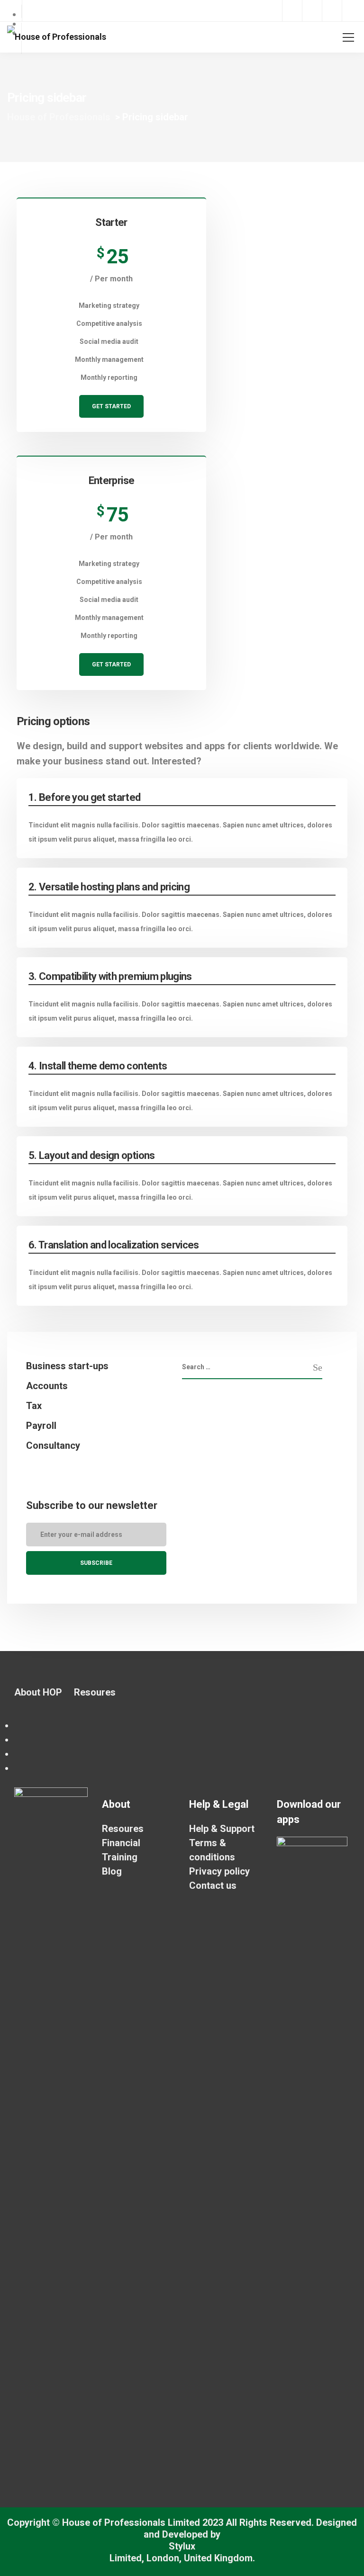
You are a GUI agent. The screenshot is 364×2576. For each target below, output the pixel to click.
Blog (112, 1871)
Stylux (182, 2546)
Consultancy (53, 1445)
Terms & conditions (212, 1850)
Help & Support (222, 1829)
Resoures (95, 1692)
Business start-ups (67, 1366)
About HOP (38, 1692)
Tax (34, 1406)
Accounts (47, 1386)
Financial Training (121, 1850)
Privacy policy (219, 1871)
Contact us (213, 1885)
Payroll (41, 1426)
